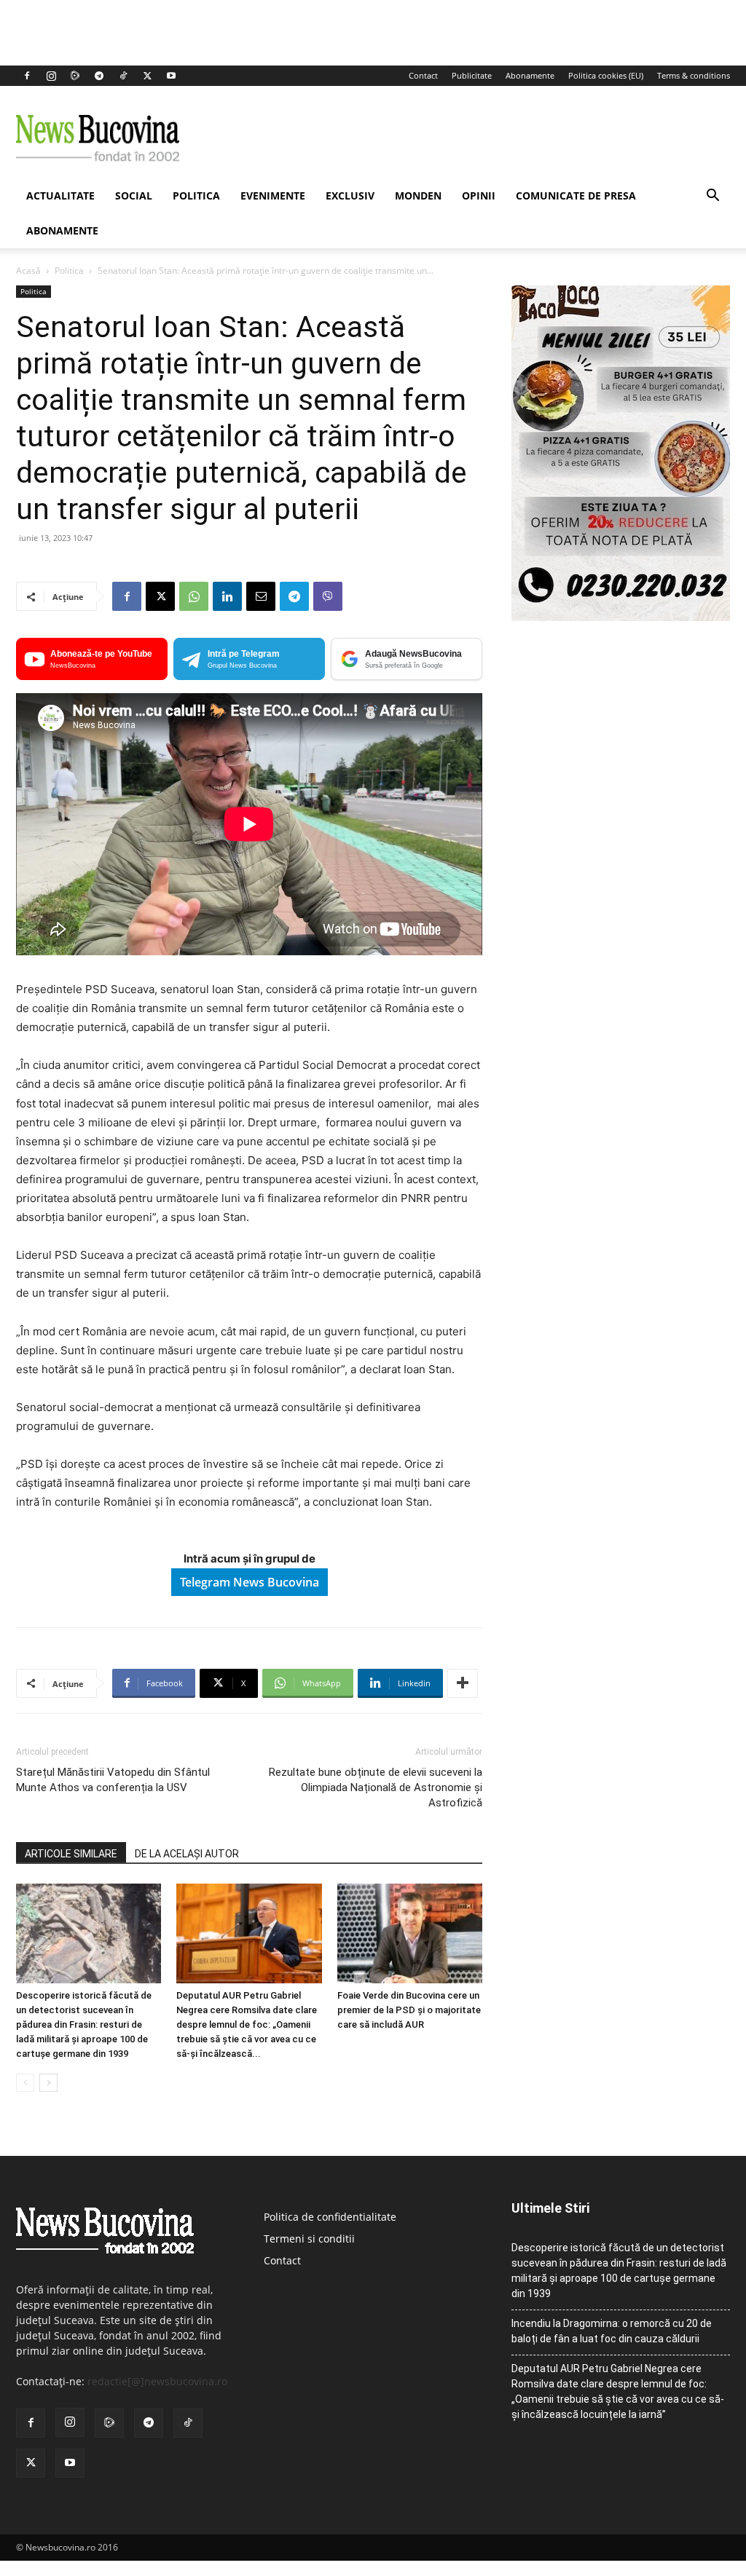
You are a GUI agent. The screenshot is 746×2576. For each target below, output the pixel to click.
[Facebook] (27, 76)
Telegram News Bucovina (250, 1582)
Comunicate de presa (576, 195)
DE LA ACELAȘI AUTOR (187, 1854)
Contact (423, 75)
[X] (147, 76)
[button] (712, 197)
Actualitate (60, 195)
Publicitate (472, 75)
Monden (418, 195)
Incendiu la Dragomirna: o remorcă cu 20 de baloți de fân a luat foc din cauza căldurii (612, 2331)
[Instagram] (51, 76)
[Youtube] (171, 76)
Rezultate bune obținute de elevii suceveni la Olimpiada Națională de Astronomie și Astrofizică (376, 1787)
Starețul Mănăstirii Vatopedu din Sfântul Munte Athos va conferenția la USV (113, 1780)
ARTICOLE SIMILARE (71, 1854)
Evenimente (273, 195)
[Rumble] (75, 76)
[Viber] (328, 596)
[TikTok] (123, 76)
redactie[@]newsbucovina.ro (157, 2381)
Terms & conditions (694, 75)
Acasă (28, 270)
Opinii (479, 195)
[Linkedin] (227, 596)
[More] (463, 1683)
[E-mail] (261, 596)
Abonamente (530, 75)
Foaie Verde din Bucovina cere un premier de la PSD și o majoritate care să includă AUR (409, 2010)
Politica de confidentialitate (330, 2217)
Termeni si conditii (309, 2239)
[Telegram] (99, 76)
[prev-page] (25, 2083)
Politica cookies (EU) (606, 75)
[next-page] (48, 2083)
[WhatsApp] (194, 596)
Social (134, 195)
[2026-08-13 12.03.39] (621, 617)
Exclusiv (350, 195)
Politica (196, 195)
